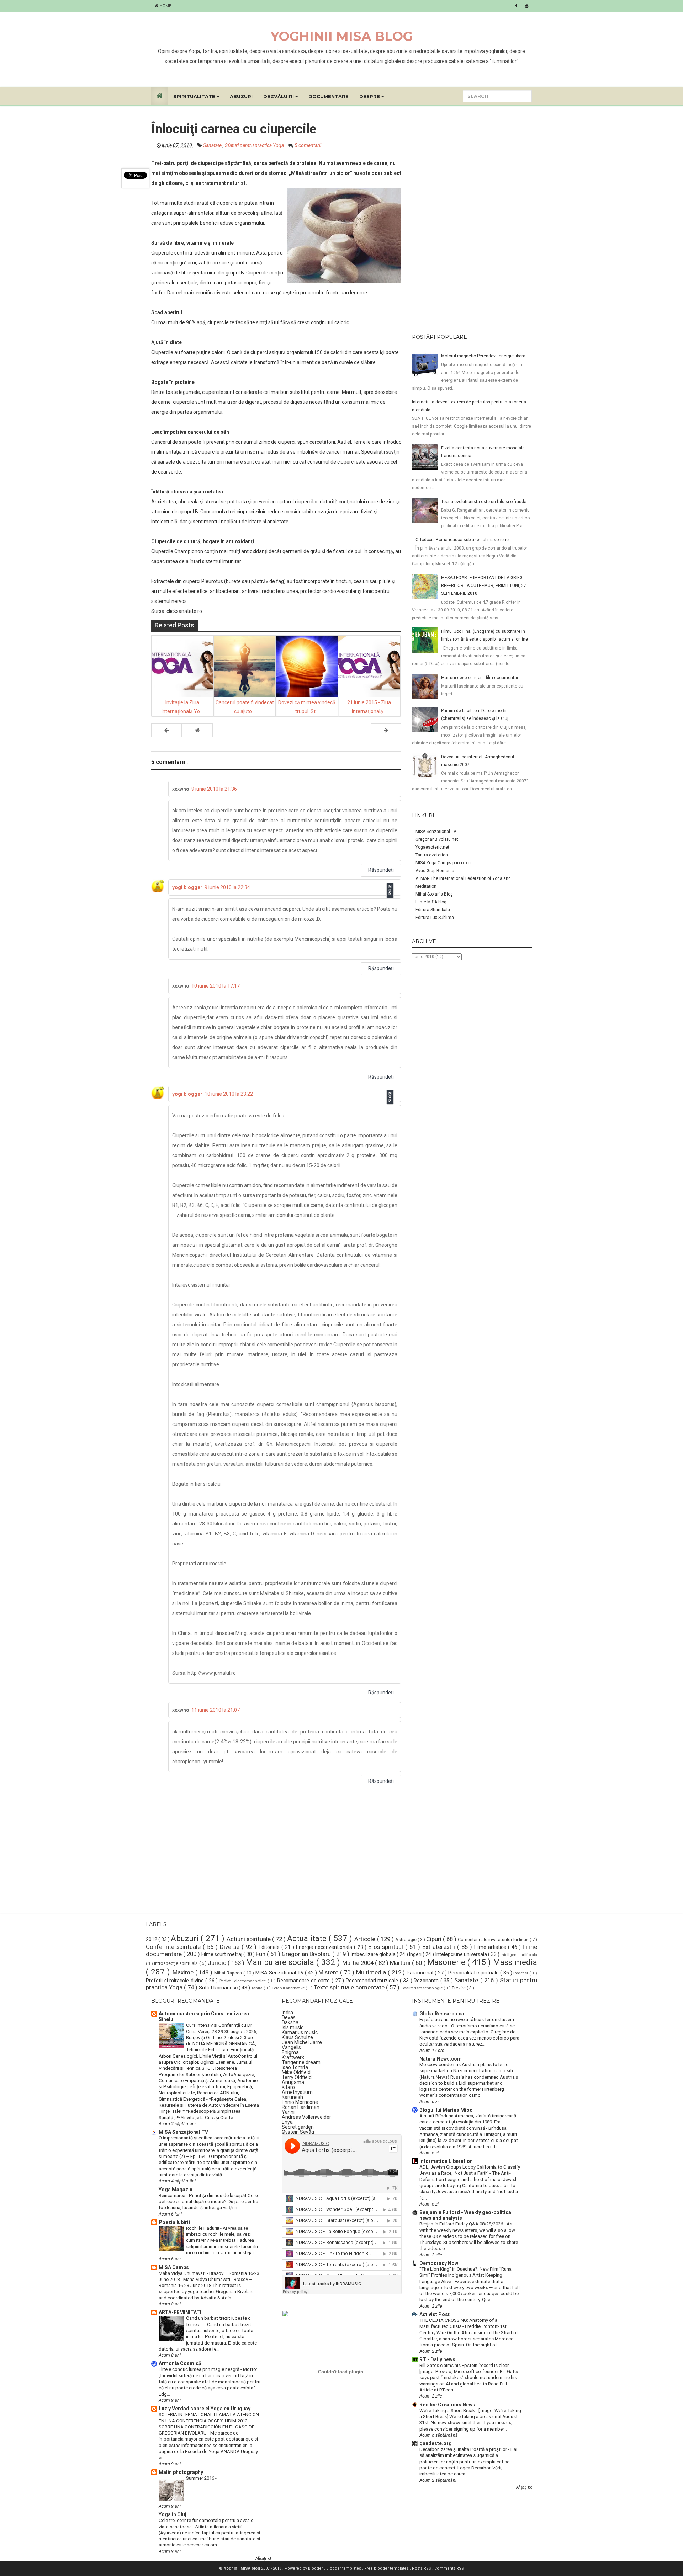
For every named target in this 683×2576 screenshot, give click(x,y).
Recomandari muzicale (373, 1981)
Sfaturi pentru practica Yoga (255, 145)
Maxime (184, 1972)
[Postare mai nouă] (166, 730)
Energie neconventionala (325, 1947)
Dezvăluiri (279, 96)
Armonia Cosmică (180, 2363)
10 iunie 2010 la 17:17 (216, 986)
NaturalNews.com (441, 2059)
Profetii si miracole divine (176, 1981)
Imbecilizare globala (374, 1954)
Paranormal (421, 1973)
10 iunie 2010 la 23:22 (229, 1094)
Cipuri (435, 1939)
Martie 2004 (359, 1963)
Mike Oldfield (296, 2072)
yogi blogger (187, 887)
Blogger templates (344, 2568)
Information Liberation (446, 2161)
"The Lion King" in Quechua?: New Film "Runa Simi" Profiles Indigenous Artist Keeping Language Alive (465, 2275)
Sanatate (213, 145)
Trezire (459, 1988)
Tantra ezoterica (432, 855)
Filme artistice (491, 1947)
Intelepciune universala (462, 1954)
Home (165, 6)
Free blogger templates (387, 2568)
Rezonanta (427, 1981)
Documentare (329, 96)
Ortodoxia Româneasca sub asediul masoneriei (463, 540)
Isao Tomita (295, 2067)
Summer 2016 (201, 2478)
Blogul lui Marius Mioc (446, 2110)
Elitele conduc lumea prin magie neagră (200, 2369)
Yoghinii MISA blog (342, 36)
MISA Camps (174, 2267)
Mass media (515, 1962)
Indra (287, 2013)
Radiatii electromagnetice (243, 1981)
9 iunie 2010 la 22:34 (227, 887)
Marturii (401, 1963)
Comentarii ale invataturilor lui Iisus (494, 1939)
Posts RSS (422, 2568)
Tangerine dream (301, 2062)
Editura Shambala (433, 910)
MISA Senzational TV (280, 1973)
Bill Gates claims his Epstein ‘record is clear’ (465, 2365)
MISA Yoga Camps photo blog (444, 863)
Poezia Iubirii (174, 2222)
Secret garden (298, 2127)
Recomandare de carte (304, 1981)
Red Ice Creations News (447, 2405)
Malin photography (181, 2472)
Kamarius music (300, 2032)
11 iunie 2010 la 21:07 (216, 1710)
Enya (287, 2122)
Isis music (293, 2027)
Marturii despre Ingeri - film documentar (480, 678)
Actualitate (308, 1938)
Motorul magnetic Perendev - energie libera (483, 356)
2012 (152, 1939)
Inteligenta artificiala (519, 1955)
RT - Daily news (437, 2359)
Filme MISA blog (431, 902)
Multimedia (372, 1972)
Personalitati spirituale (474, 1973)
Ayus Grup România (435, 871)
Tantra (257, 1988)
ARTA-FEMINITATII (181, 2312)
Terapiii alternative (289, 1988)
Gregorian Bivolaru (307, 1954)
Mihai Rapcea (229, 1973)
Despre (370, 96)
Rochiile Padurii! (203, 2228)
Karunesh (292, 2097)
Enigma (290, 2052)
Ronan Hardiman (301, 2107)
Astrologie (406, 1939)
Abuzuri (241, 96)
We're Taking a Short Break (448, 2411)
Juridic (218, 1963)
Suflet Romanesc (219, 1988)
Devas (289, 2017)
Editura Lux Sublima (435, 918)
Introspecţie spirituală (176, 1963)
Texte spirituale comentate (350, 1987)
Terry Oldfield (297, 2077)
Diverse (231, 1947)
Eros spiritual (387, 1947)
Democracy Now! (440, 2263)
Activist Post (435, 2314)
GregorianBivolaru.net (437, 839)
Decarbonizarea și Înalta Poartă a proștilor (464, 2449)
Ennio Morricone (300, 2102)
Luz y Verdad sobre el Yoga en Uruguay (205, 2409)
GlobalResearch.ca (442, 2014)
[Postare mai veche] (386, 730)
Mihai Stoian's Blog (434, 894)
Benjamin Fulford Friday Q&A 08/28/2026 (462, 2224)
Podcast (521, 1973)
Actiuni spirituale (249, 1939)
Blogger (316, 2568)
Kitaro (288, 2087)
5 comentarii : (309, 145)
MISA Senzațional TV (436, 832)
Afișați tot (263, 2558)
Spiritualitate (195, 96)
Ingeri (416, 1954)
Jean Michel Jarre (302, 2042)
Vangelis (291, 2047)
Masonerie (447, 1962)
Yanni (288, 2112)
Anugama (293, 2082)
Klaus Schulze (297, 2037)
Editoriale (270, 1947)
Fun (261, 1954)
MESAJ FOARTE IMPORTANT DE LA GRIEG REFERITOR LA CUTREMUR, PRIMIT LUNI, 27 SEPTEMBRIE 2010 (484, 586)
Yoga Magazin (176, 2190)
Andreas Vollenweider (306, 2117)
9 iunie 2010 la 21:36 (214, 789)
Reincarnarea (173, 2195)
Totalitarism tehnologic (422, 1988)
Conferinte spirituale (174, 1947)
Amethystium (297, 2092)
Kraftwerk (293, 2057)
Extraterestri (440, 1947)
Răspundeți (381, 870)
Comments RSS (449, 2568)
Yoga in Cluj (173, 2514)
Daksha (290, 2022)
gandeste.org (436, 2443)
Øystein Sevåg (298, 2132)
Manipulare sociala (281, 1962)
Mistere (329, 1972)
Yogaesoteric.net (432, 847)
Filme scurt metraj (222, 1954)
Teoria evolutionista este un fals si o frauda (484, 502)
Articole (366, 1939)
